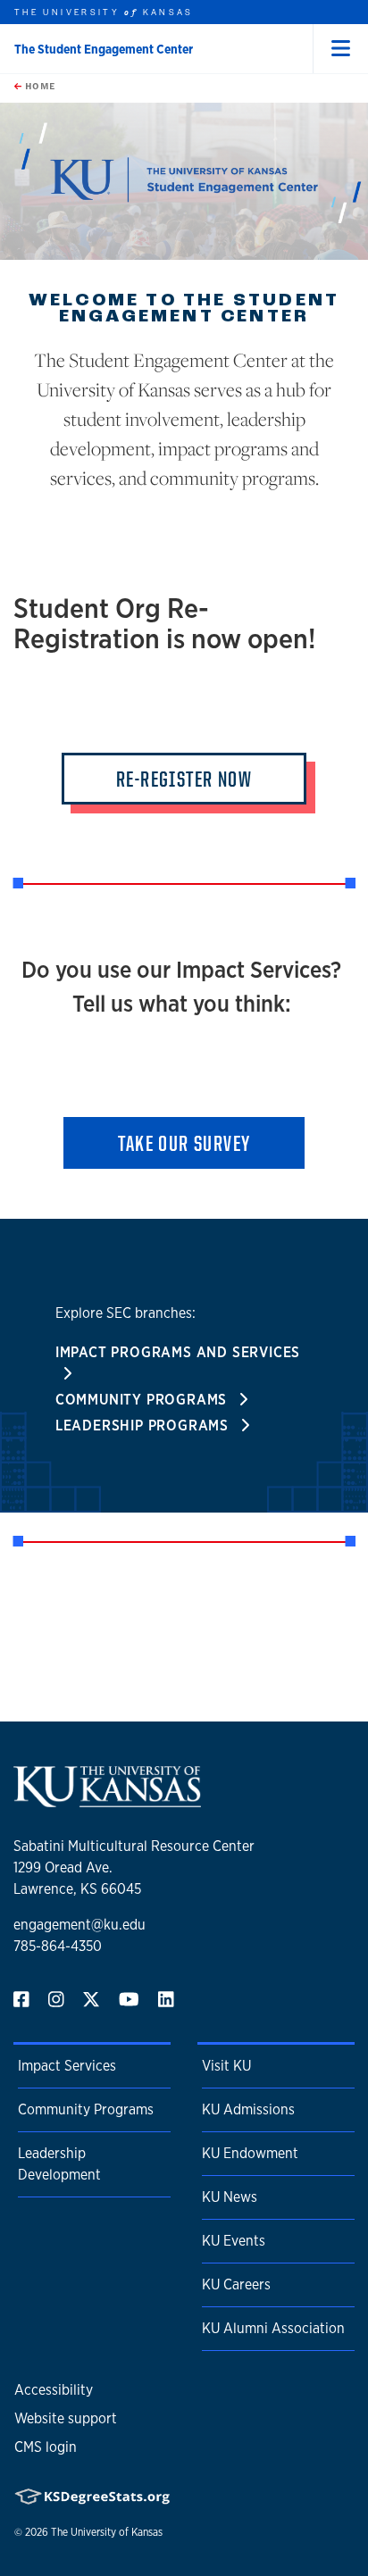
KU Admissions (248, 2109)
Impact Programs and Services (178, 1352)
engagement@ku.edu (79, 1925)
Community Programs (143, 1400)
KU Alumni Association (273, 2328)
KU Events (234, 2241)
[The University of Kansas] (107, 1800)
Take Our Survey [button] (184, 1143)
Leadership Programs (144, 1426)
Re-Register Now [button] (184, 779)
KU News (230, 2197)
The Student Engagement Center (104, 49)
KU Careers (236, 2284)
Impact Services (67, 2066)
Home (38, 86)
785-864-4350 (58, 1946)
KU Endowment (250, 2153)
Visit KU (226, 2066)
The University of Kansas (107, 2532)
